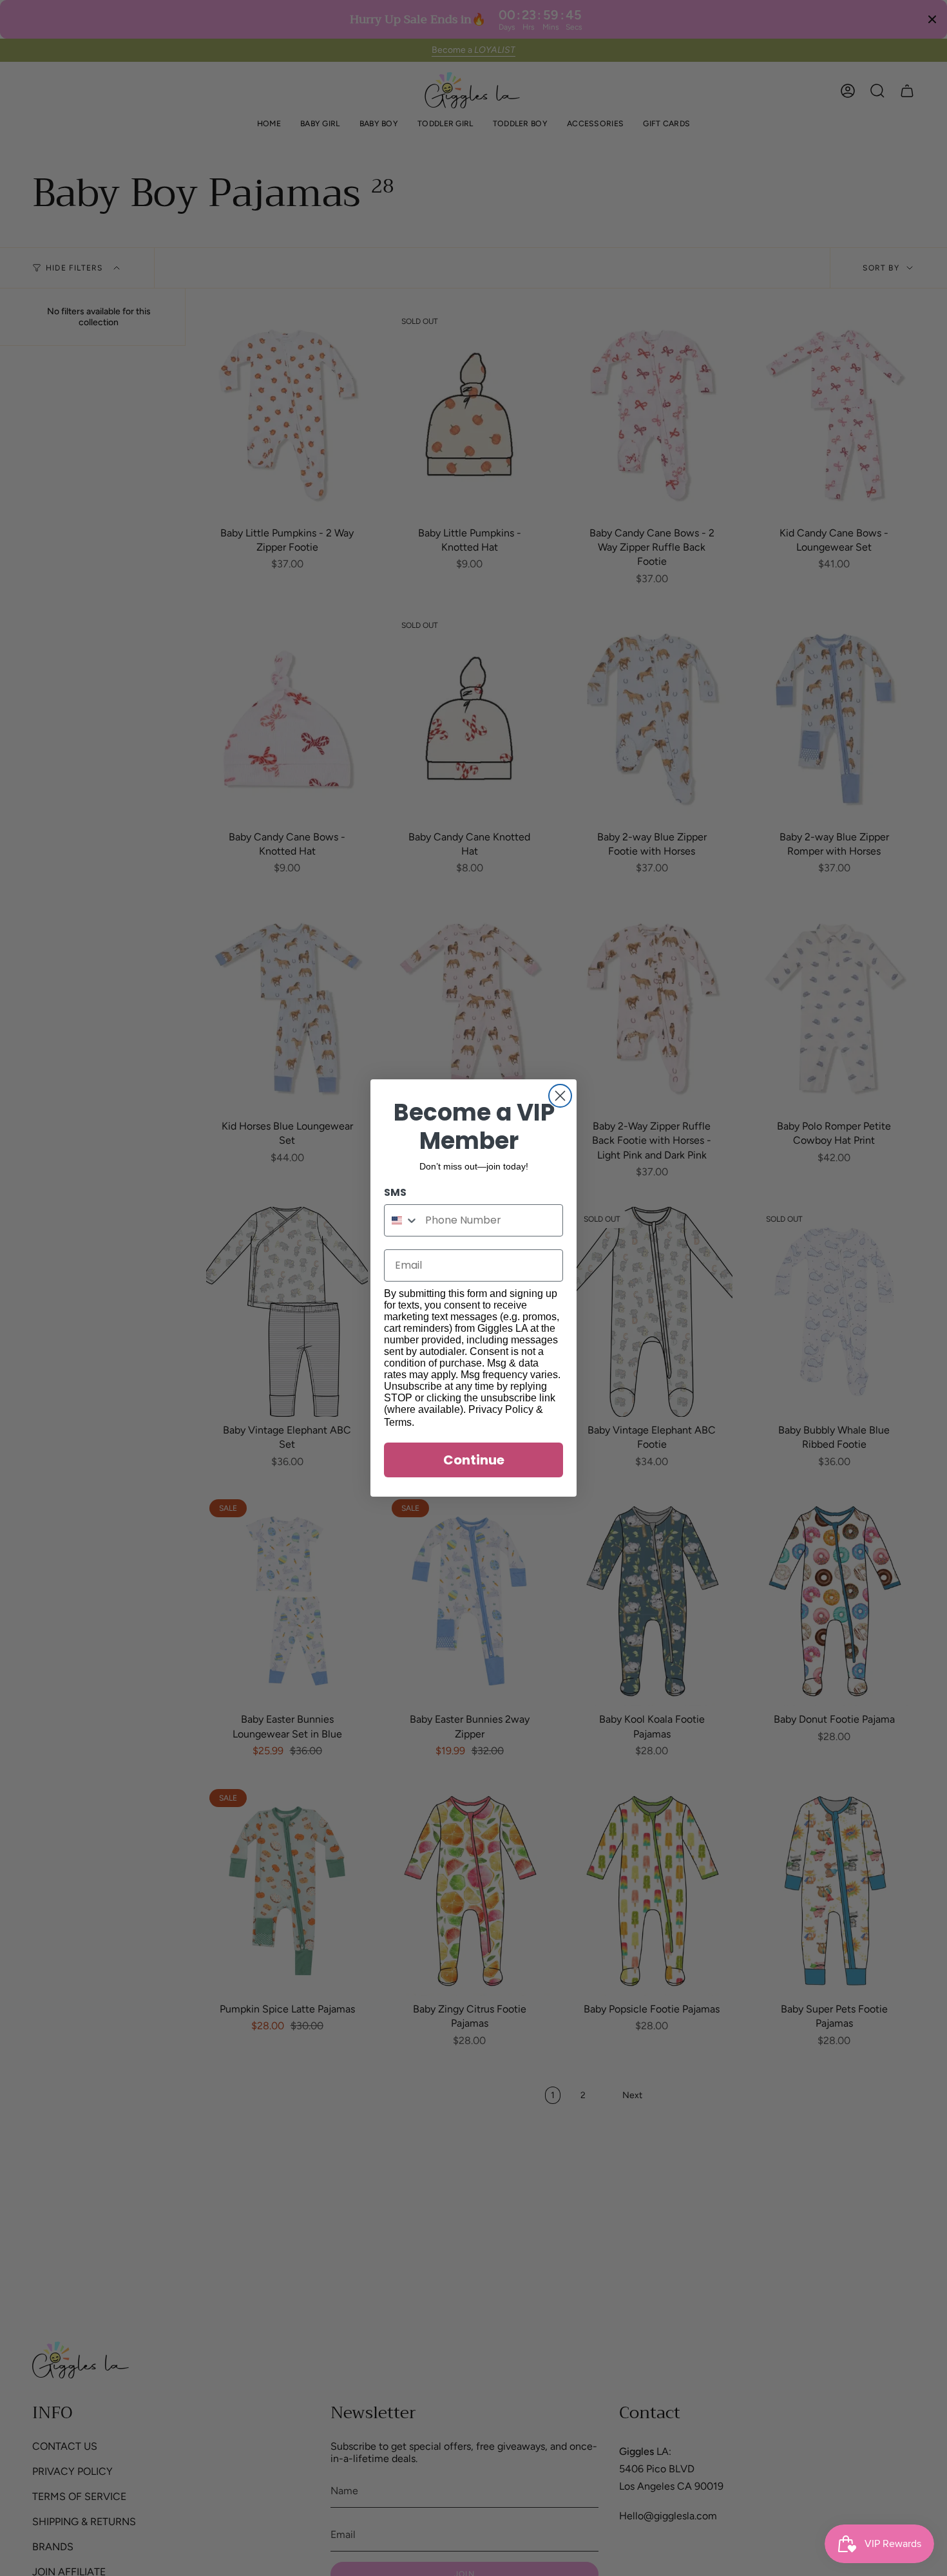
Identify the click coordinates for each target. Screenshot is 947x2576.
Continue (474, 1460)
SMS (395, 1192)
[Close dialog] (560, 1096)
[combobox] (402, 1220)
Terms (398, 1422)
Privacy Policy (501, 1409)
